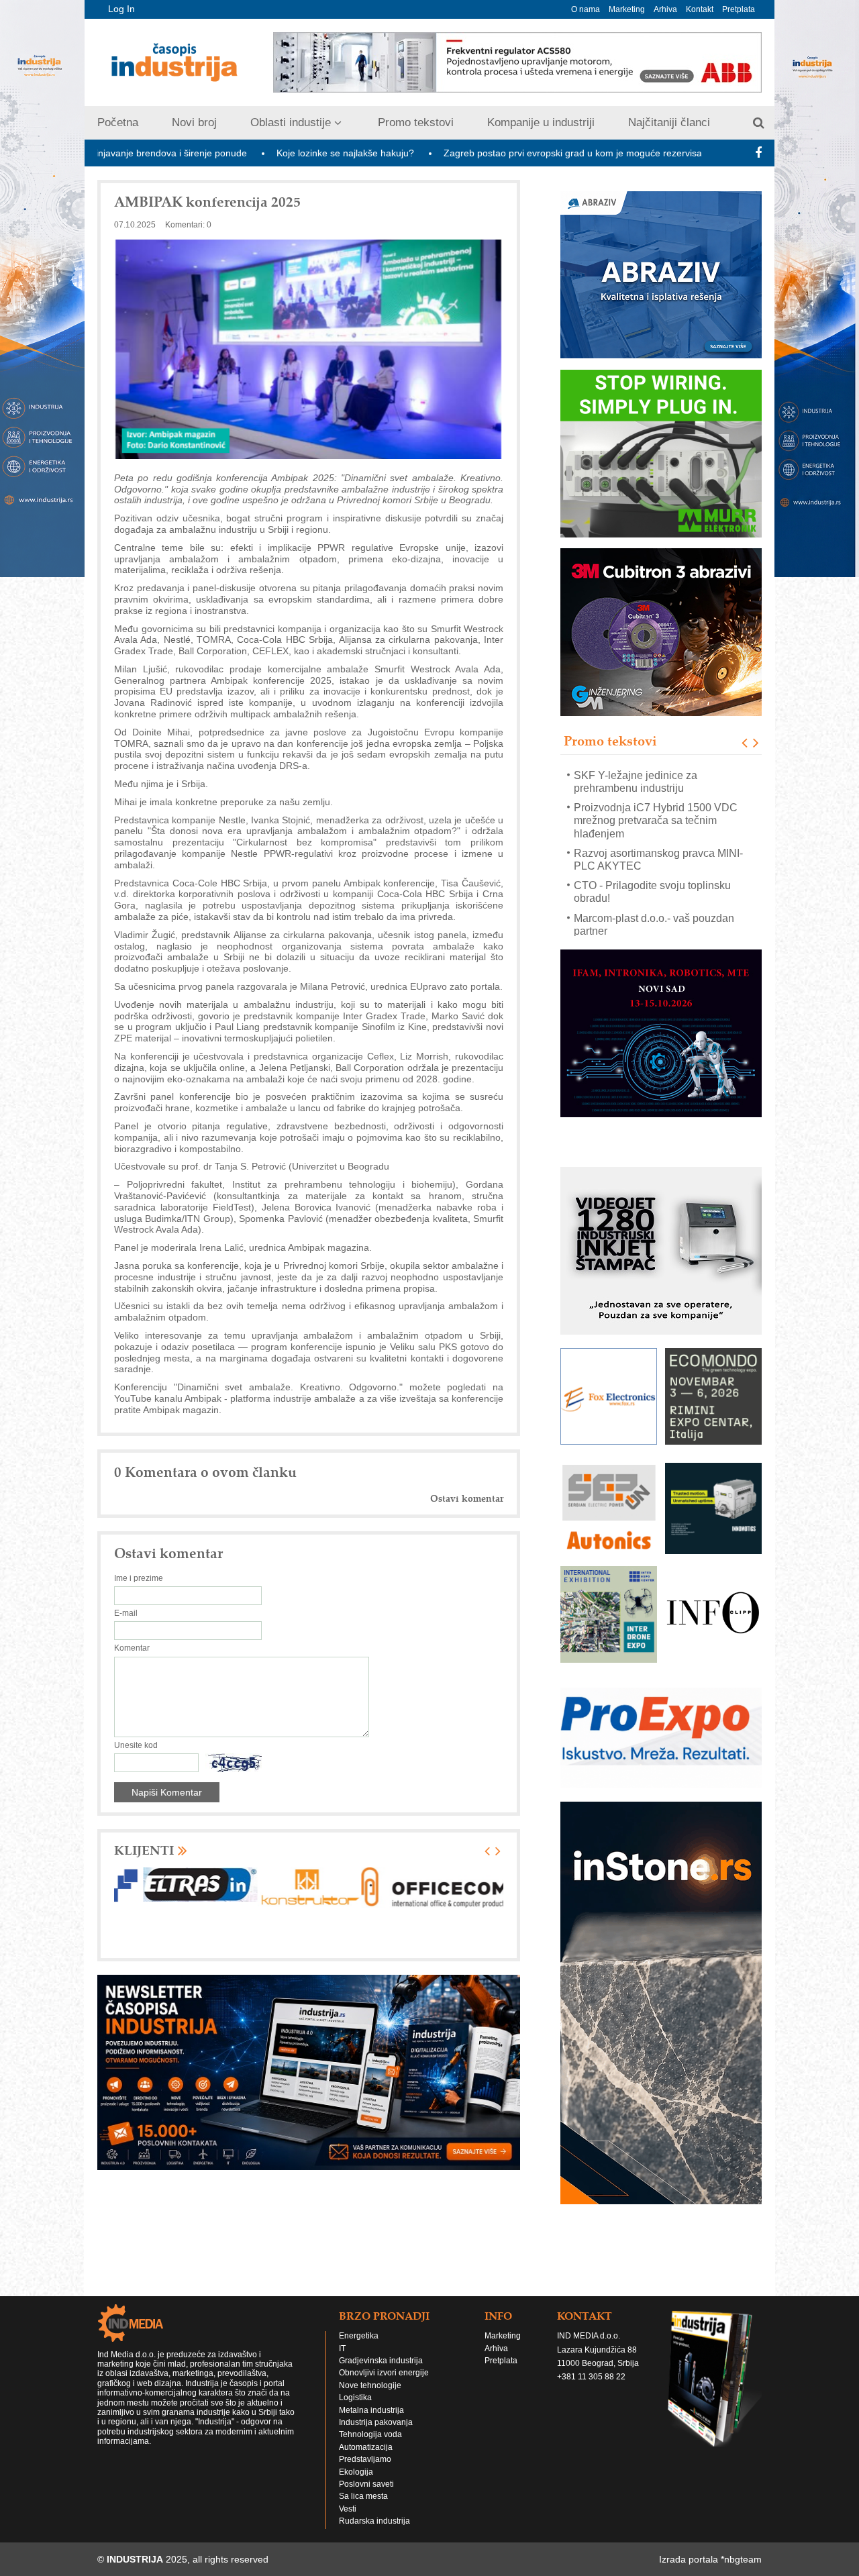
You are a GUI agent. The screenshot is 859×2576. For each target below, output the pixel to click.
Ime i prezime (139, 1578)
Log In (121, 9)
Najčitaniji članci (669, 122)
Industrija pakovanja (376, 2422)
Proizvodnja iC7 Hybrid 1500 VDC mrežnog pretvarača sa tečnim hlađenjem (656, 820)
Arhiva (665, 9)
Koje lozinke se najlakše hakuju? (239, 153)
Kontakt (700, 9)
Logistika (355, 2398)
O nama (586, 9)
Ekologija (356, 2472)
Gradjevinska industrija (381, 2361)
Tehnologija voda (370, 2434)
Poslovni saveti (366, 2484)
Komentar (132, 1648)
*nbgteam (741, 2559)
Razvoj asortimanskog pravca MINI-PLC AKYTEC (658, 859)
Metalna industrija (371, 2410)
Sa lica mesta (363, 2496)
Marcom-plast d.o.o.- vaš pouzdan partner (654, 924)
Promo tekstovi (416, 122)
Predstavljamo (365, 2459)
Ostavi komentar (467, 1499)
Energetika (359, 2336)
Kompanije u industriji (541, 122)
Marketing (627, 9)
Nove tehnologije (370, 2385)
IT (342, 2349)
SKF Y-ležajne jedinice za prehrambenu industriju (636, 781)
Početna (118, 122)
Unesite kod (136, 1745)
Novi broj (194, 122)
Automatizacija (366, 2447)
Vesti (348, 2509)
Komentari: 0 (188, 225)
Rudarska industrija (374, 2521)
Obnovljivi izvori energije (384, 2373)
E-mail (126, 1613)
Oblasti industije (291, 122)
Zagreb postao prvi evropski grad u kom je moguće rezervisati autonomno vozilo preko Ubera (535, 153)
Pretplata (739, 9)
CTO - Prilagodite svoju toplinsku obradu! (652, 892)
